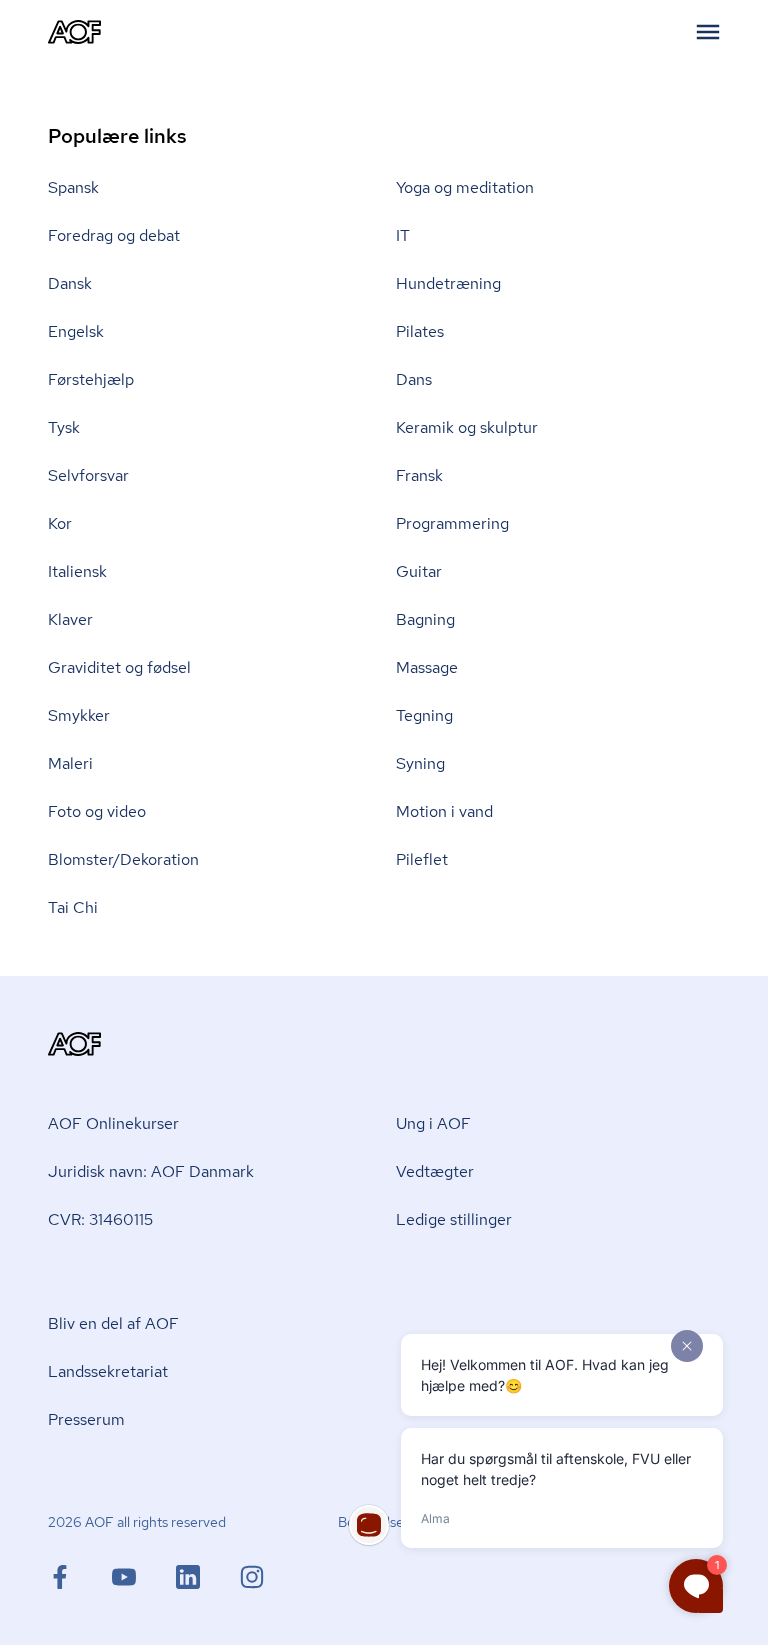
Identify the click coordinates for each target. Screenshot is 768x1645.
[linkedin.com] (208, 1577)
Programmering (452, 523)
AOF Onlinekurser (113, 1123)
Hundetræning (448, 283)
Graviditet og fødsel (119, 667)
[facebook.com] (80, 1577)
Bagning (425, 619)
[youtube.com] (144, 1577)
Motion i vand (444, 811)
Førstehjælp (91, 379)
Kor (60, 523)
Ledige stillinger (454, 1219)
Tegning (424, 715)
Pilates (420, 331)
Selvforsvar (88, 475)
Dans (414, 379)
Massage (427, 667)
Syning (420, 763)
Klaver (70, 619)
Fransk (419, 475)
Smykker (79, 715)
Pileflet (422, 859)
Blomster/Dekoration (123, 859)
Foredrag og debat (114, 235)
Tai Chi (73, 907)
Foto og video (97, 811)
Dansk (70, 283)
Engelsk (76, 331)
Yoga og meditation (465, 187)
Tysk (64, 427)
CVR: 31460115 (100, 1219)
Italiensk (77, 571)
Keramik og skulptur (467, 427)
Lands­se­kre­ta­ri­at (108, 1371)
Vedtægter (435, 1171)
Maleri (70, 763)
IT (403, 235)
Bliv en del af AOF (113, 1323)
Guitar (419, 571)
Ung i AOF (433, 1123)
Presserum (86, 1419)
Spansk (73, 187)
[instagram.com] (252, 1577)
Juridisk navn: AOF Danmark (151, 1171)
